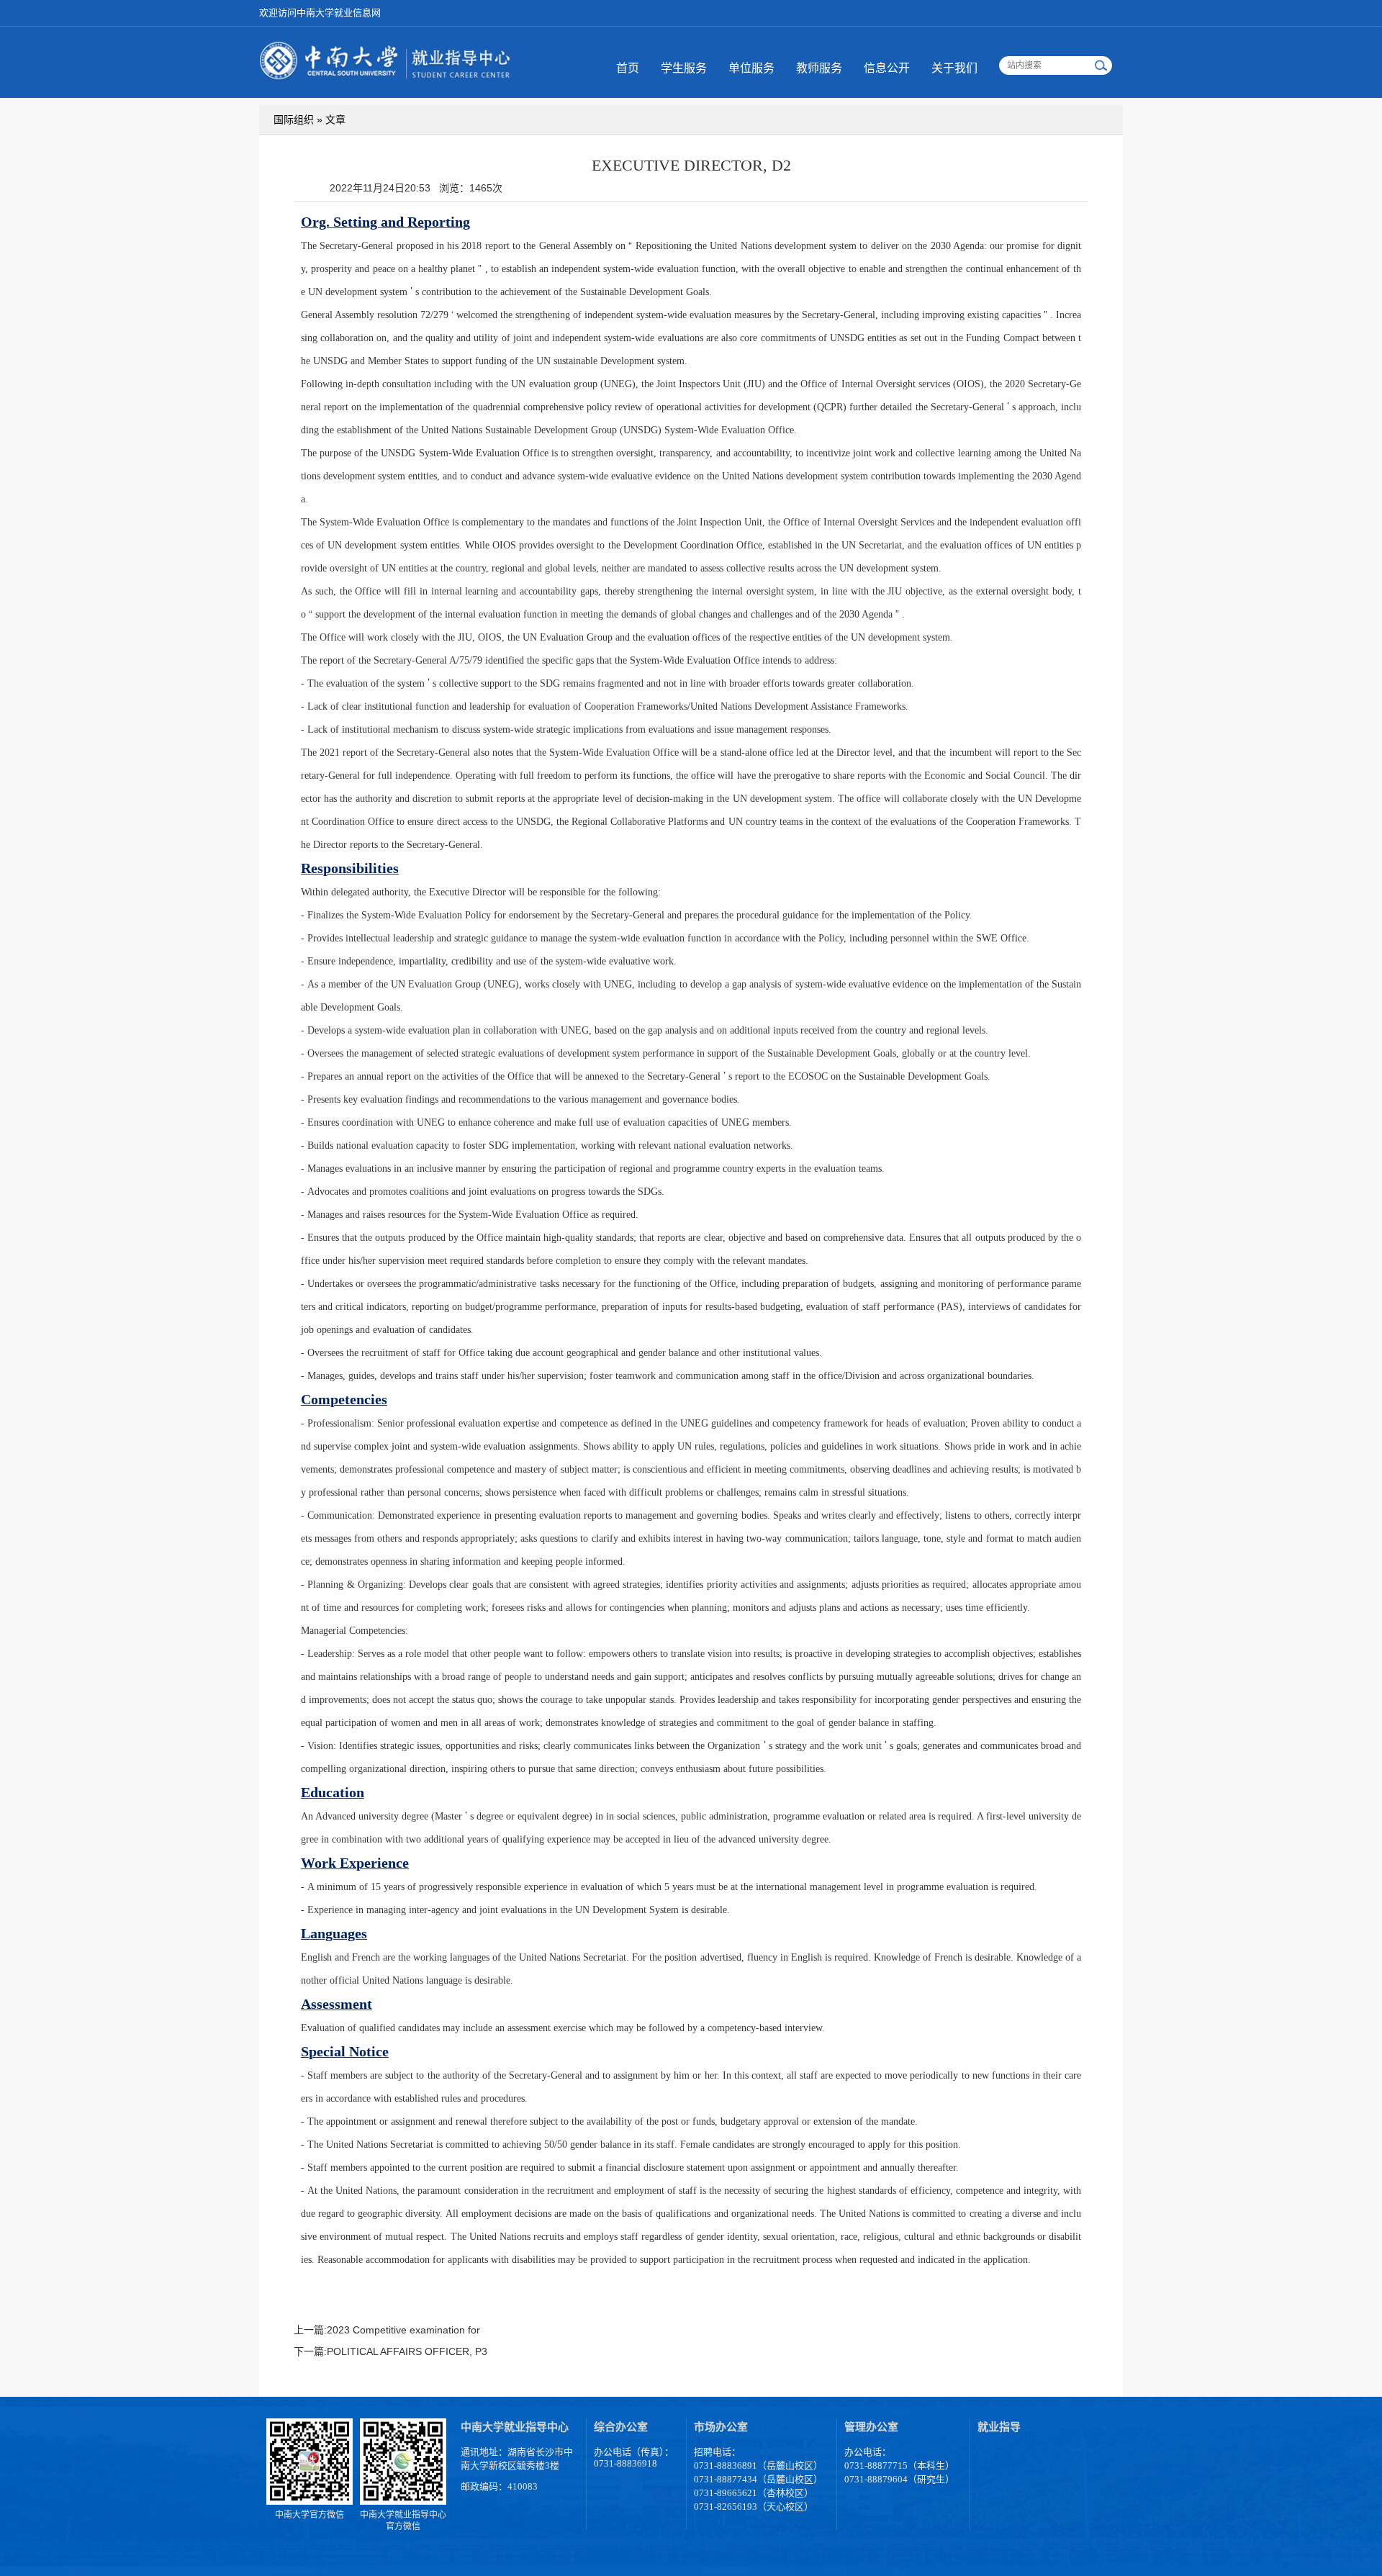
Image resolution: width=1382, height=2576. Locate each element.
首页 (628, 68)
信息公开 (887, 68)
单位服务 (751, 68)
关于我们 (954, 68)
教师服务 (819, 68)
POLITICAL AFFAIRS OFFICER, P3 (407, 2351)
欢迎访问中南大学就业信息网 (320, 13)
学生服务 (684, 68)
